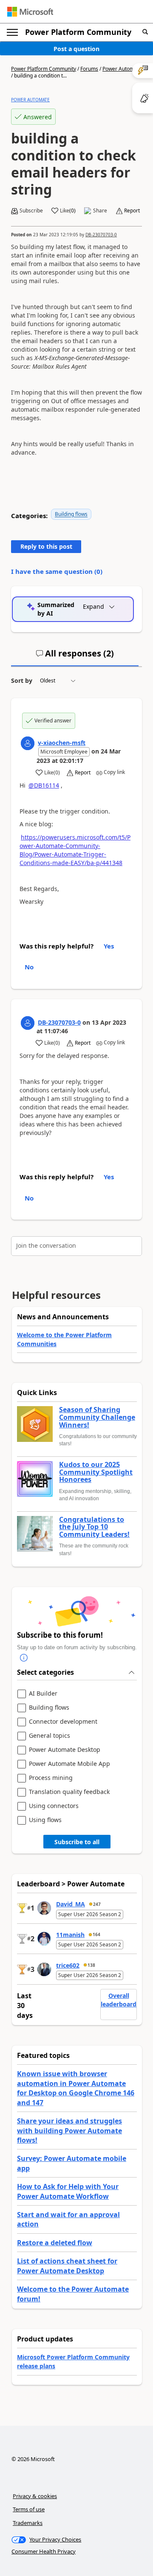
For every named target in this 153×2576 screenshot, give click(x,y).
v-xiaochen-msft (62, 743)
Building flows (71, 514)
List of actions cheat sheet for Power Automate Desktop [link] (67, 2266)
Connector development (63, 1722)
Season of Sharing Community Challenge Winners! (97, 1417)
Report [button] (132, 211)
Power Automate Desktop (65, 1750)
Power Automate (122, 69)
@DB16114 (44, 785)
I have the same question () (57, 571)
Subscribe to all (77, 1842)
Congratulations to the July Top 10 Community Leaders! (94, 1527)
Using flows (45, 1820)
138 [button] (91, 1965)
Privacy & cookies (35, 2496)
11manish (70, 1935)
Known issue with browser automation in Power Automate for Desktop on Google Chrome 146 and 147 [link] (76, 2088)
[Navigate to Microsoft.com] (30, 12)
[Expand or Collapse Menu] (12, 32)
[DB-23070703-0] (28, 1023)
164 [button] (96, 1934)
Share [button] (100, 211)
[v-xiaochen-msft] (28, 743)
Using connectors (54, 1806)
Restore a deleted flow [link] (55, 2243)
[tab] (75, 657)
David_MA (71, 1904)
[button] (145, 32)
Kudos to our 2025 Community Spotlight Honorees (96, 1472)
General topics (50, 1736)
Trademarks (28, 2523)
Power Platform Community (78, 32)
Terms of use (29, 2509)
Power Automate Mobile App (69, 1764)
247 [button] (97, 1904)
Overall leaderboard (119, 2000)
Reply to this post (46, 546)
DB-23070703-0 (101, 235)
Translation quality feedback (69, 1792)
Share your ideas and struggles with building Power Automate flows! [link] (69, 2130)
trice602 (68, 1965)
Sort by (22, 681)
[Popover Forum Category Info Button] (24, 1658)
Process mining (51, 1778)
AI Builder (43, 1694)
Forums (89, 69)
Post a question (76, 49)
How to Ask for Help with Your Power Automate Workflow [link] (68, 2191)
